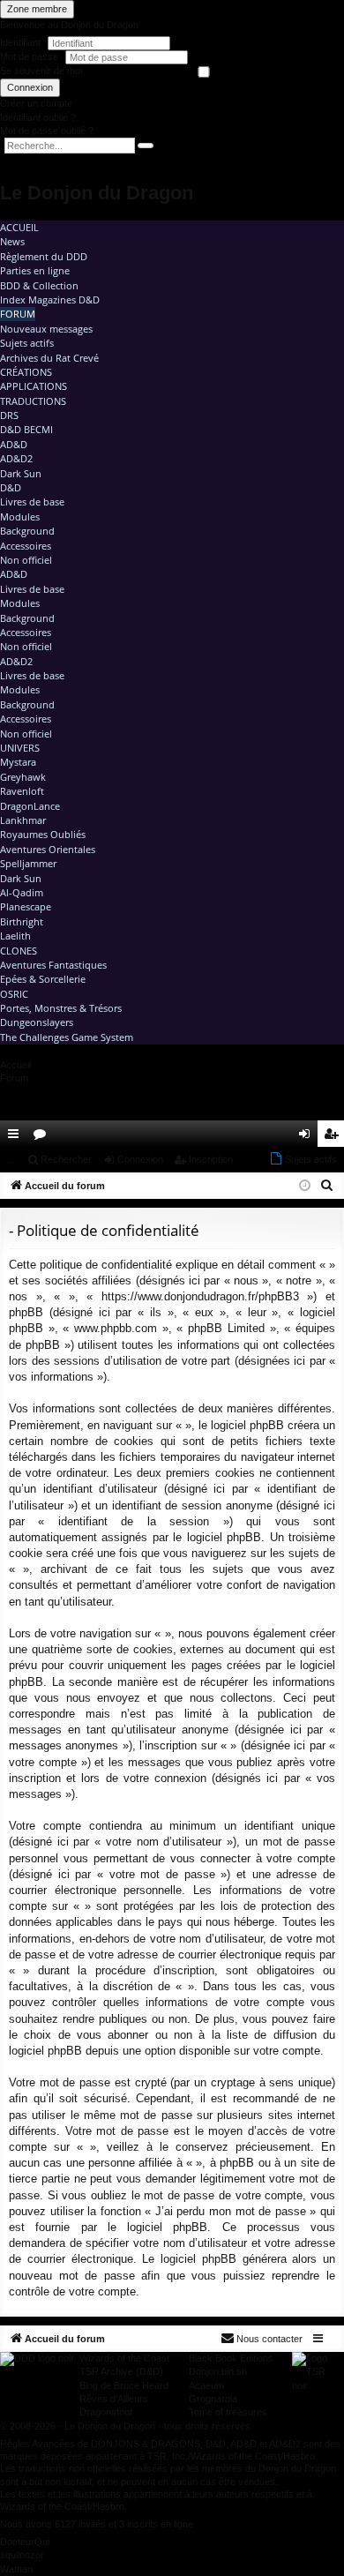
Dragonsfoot (106, 2412)
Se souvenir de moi (41, 71)
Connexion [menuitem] (308, 1137)
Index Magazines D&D (50, 300)
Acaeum (206, 2385)
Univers (20, 748)
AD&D (14, 444)
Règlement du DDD (44, 256)
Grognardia (213, 2399)
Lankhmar (23, 820)
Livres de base (32, 502)
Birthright (22, 921)
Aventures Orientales (48, 849)
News (12, 241)
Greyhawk (23, 777)
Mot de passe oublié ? (47, 131)
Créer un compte (36, 103)
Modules (20, 517)
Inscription (211, 1159)
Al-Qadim (22, 892)
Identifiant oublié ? (38, 117)
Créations (26, 372)
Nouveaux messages (46, 329)
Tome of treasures (228, 2412)
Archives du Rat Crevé (49, 358)
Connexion (30, 87)
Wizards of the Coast (124, 2358)
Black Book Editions (231, 2358)
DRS (9, 415)
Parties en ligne (35, 270)
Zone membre (37, 9)
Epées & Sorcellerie (43, 979)
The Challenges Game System (67, 1037)
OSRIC (14, 994)
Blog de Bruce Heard (124, 2385)
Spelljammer (28, 863)
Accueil (19, 227)
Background (27, 531)
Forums (43, 1137)
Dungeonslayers (37, 1022)
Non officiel (26, 560)
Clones (19, 951)
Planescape (26, 906)
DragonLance (30, 806)
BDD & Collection (39, 285)
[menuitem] (280, 1134)
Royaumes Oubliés (43, 834)
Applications (34, 386)
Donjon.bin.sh (218, 2371)
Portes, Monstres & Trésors (61, 1008)
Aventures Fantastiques (53, 965)
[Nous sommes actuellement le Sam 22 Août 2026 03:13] (305, 1186)
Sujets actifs (27, 343)
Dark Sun (21, 473)
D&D (11, 487)
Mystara (18, 762)
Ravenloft (22, 791)
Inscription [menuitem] (334, 1137)
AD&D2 (16, 458)
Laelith (15, 936)
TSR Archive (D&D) (121, 2371)
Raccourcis (17, 1137)
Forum (18, 314)
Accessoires (26, 546)
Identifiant (20, 42)
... (11, 1159)
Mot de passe (30, 56)
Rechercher (66, 1159)
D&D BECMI (26, 429)
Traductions (33, 401)
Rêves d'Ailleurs (114, 2399)
